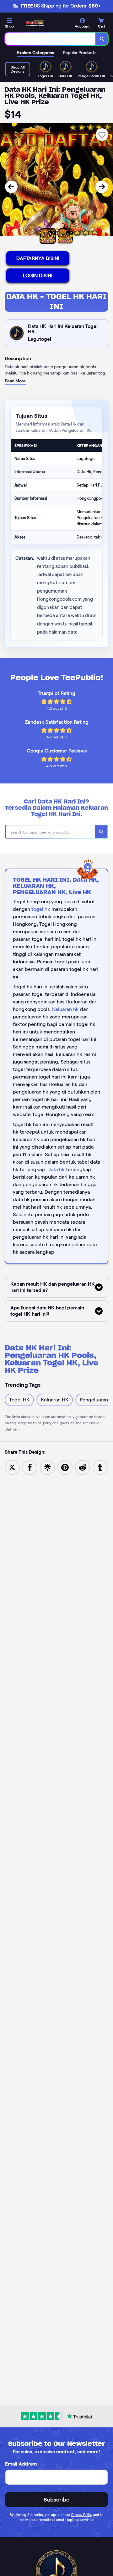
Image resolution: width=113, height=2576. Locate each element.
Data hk (56, 1169)
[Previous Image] (11, 187)
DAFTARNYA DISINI (38, 258)
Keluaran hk (65, 1009)
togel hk (41, 909)
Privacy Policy (82, 2515)
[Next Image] (102, 187)
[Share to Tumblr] (100, 1467)
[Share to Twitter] (12, 1467)
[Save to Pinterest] (65, 1467)
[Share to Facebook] (30, 1467)
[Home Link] (35, 23)
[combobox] (50, 39)
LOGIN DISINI (38, 275)
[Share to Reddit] (83, 1467)
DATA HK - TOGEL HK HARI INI (56, 301)
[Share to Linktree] (47, 1467)
